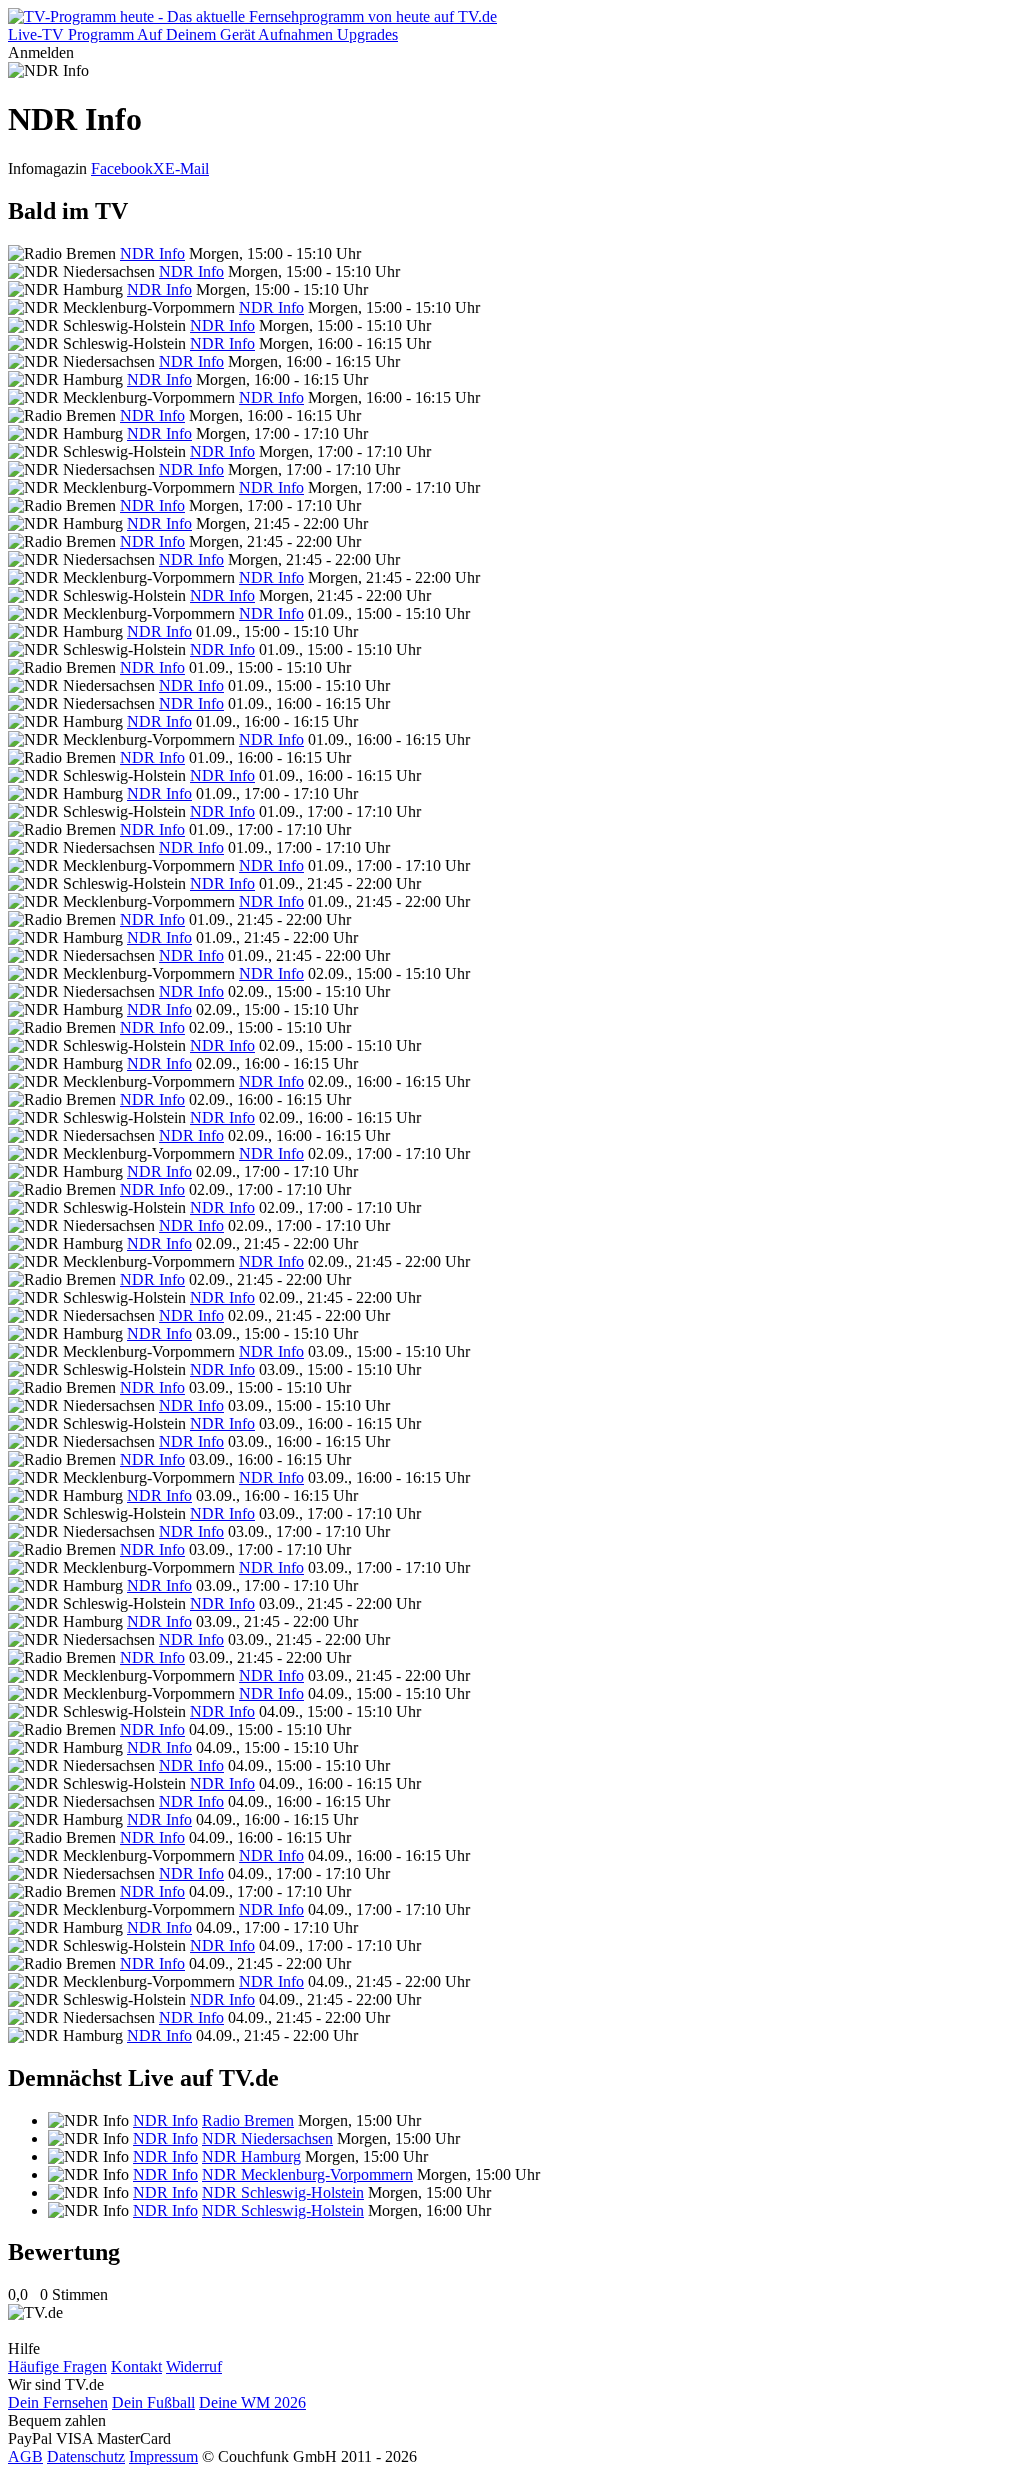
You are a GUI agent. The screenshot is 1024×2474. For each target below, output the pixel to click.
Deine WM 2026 (252, 2402)
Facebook (122, 168)
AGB (25, 2456)
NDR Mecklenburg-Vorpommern (307, 2174)
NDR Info (152, 253)
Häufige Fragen (57, 2366)
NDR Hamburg (251, 2156)
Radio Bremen (248, 2120)
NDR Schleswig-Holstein (283, 2192)
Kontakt (136, 2366)
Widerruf (194, 2366)
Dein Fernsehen (58, 2402)
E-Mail (187, 168)
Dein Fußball (153, 2402)
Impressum (163, 2456)
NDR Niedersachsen (267, 2138)
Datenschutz (86, 2456)
